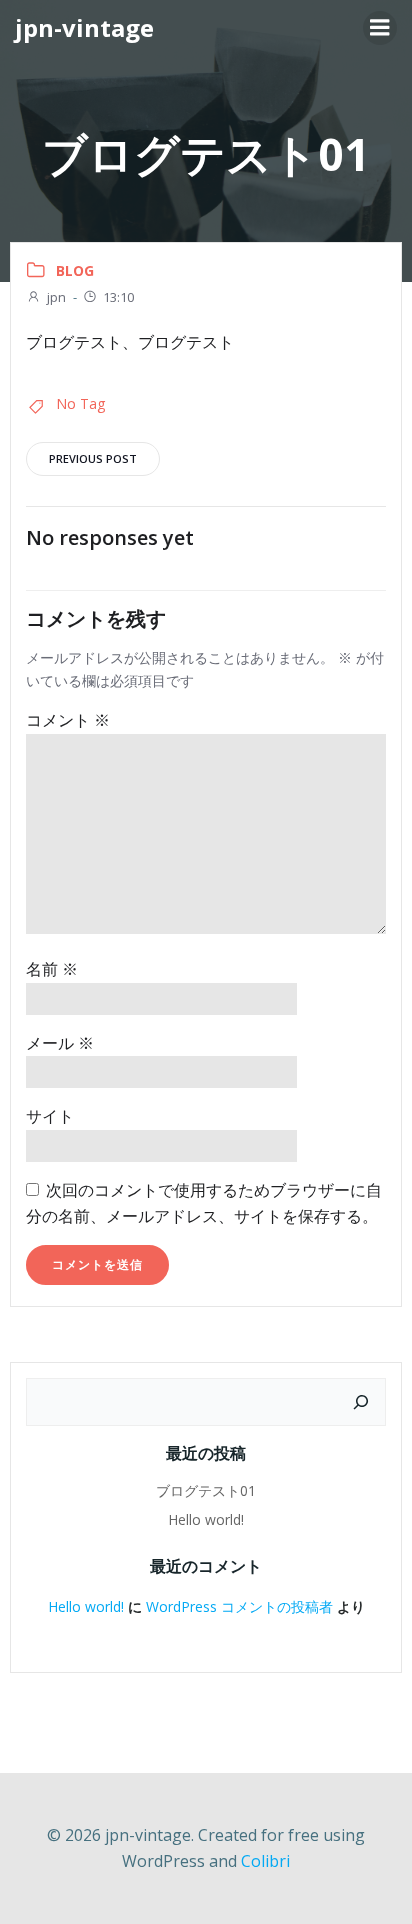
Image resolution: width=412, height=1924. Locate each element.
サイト (50, 1116)
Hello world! (206, 1519)
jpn (56, 297)
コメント (68, 720)
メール (60, 1043)
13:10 (118, 297)
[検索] (361, 1402)
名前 (52, 969)
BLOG (75, 270)
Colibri (265, 1861)
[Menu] (380, 28)
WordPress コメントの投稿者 (239, 1606)
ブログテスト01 (206, 1490)
